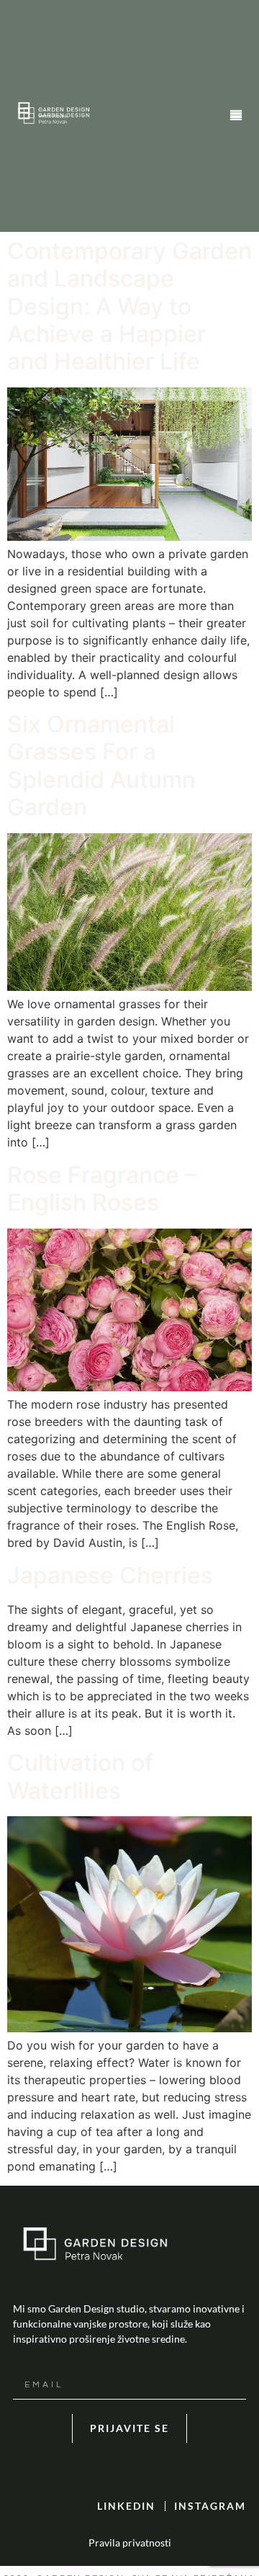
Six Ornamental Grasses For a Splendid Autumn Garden (101, 766)
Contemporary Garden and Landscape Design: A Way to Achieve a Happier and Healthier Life (129, 306)
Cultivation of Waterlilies (80, 1776)
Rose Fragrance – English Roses (102, 1189)
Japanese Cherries (110, 1575)
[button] (236, 116)
